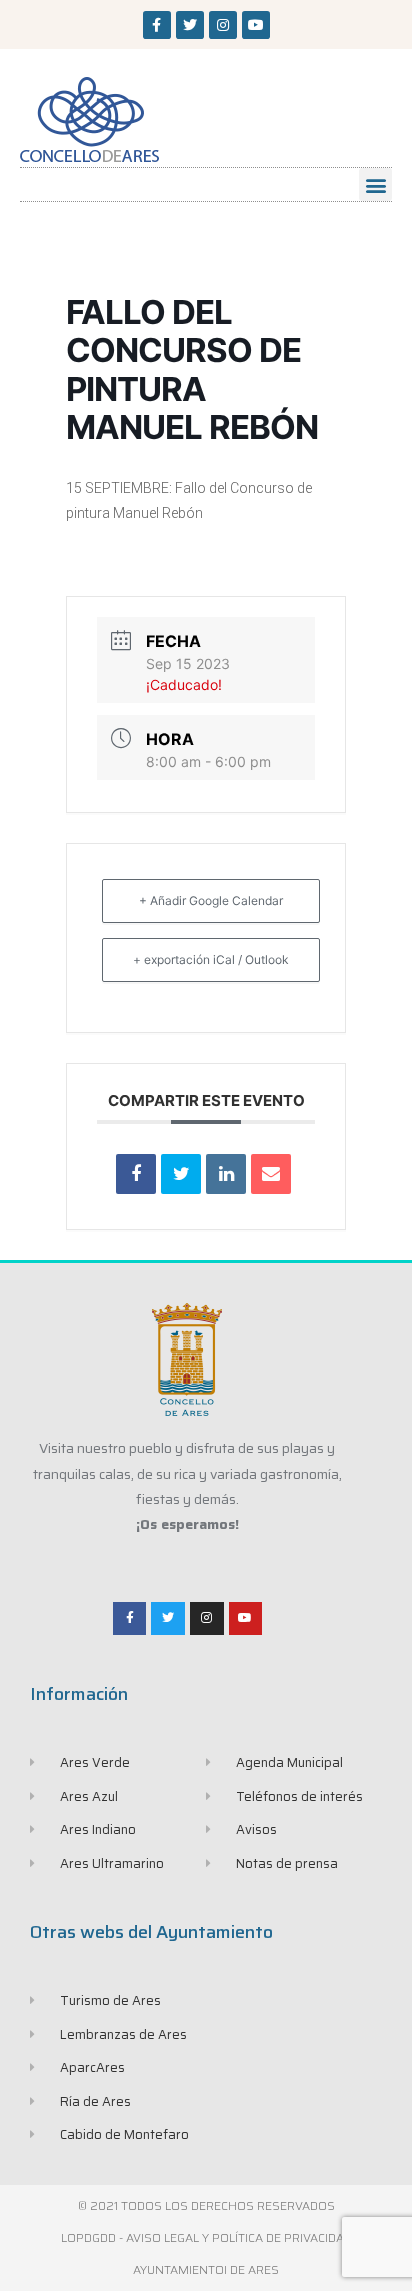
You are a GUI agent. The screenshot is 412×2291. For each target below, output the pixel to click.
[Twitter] (190, 25)
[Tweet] (181, 1174)
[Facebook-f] (157, 25)
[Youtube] (256, 25)
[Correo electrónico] (271, 1174)
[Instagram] (223, 25)
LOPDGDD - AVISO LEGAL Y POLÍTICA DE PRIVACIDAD (206, 2237)
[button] (375, 184)
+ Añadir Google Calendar (211, 900)
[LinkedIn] (226, 1174)
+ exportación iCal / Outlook (211, 959)
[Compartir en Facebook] (136, 1174)
